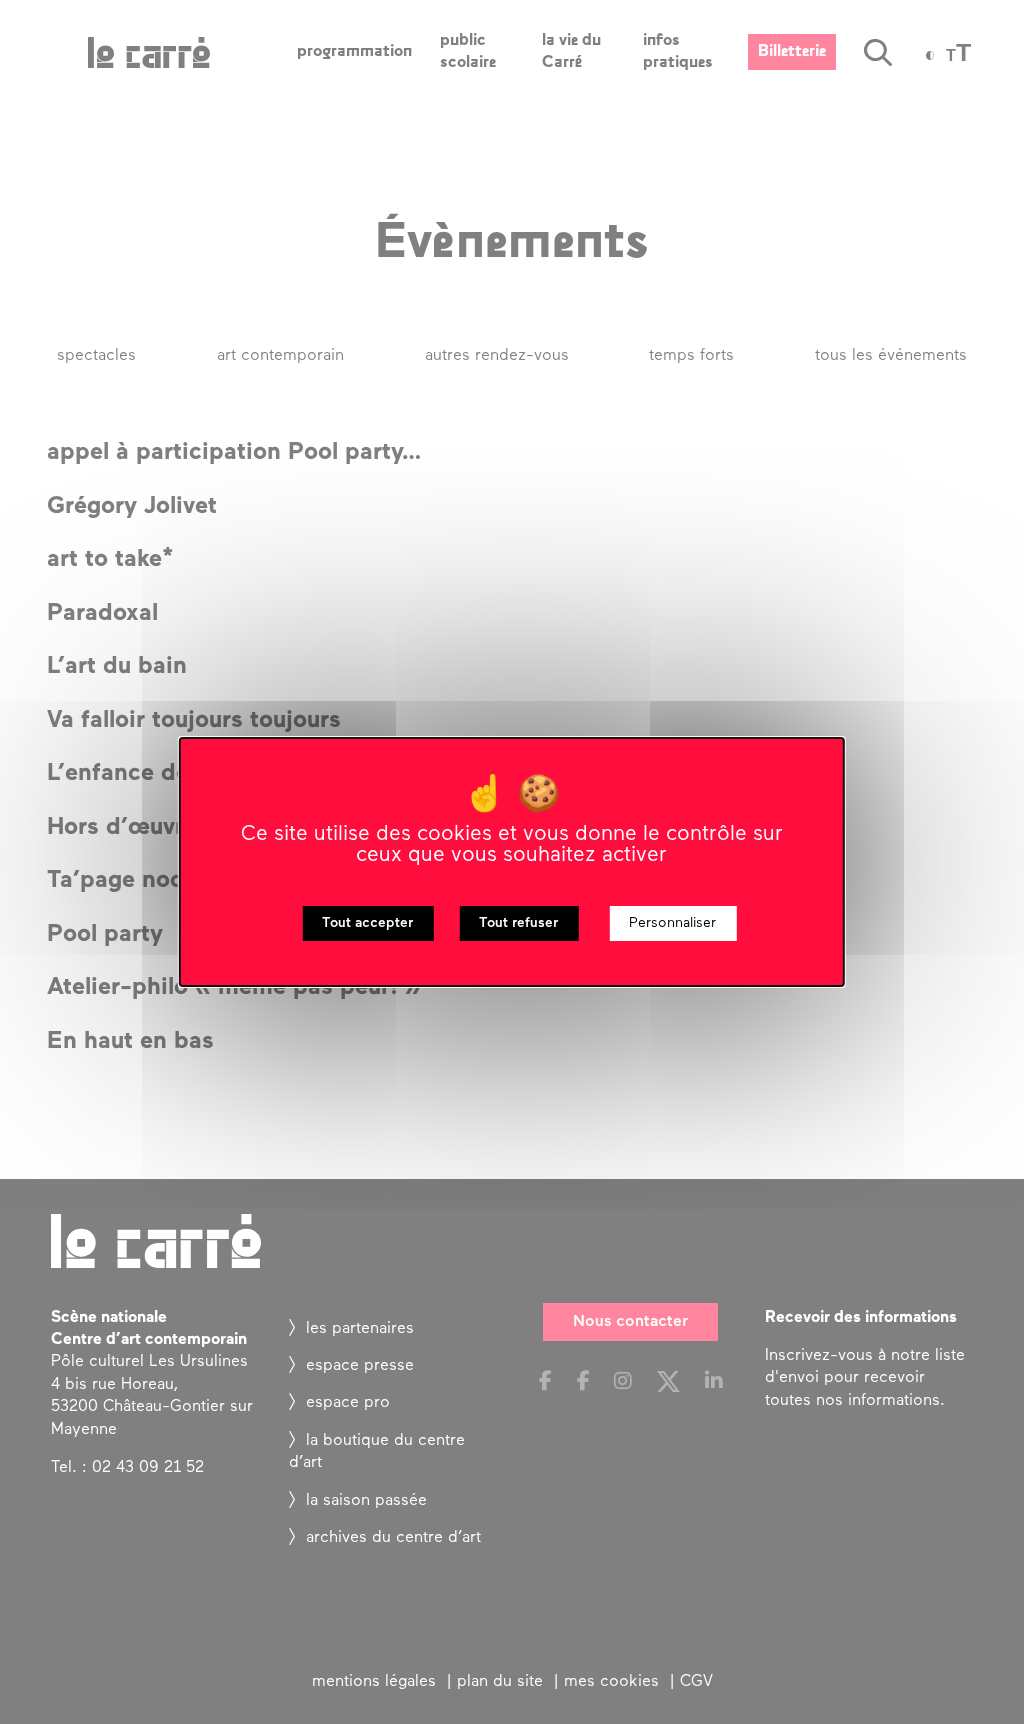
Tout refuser (518, 923)
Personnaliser (672, 923)
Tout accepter (367, 923)
